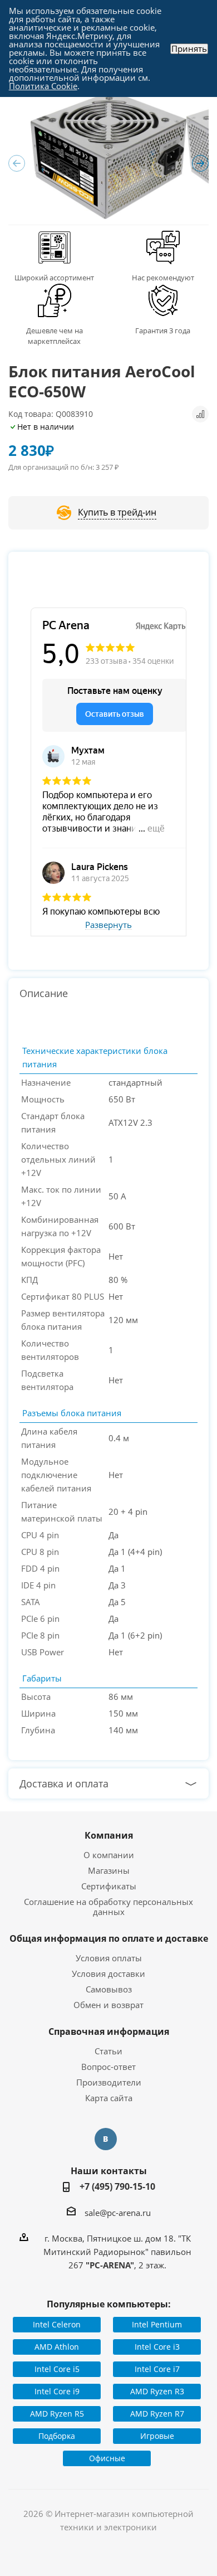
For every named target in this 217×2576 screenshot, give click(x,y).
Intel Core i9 (57, 2391)
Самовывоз (109, 1989)
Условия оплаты (109, 1958)
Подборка (57, 2436)
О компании (109, 1855)
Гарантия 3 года (163, 330)
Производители (109, 2082)
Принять (189, 49)
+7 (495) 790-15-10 (117, 2186)
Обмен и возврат (108, 2005)
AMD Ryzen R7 (157, 2414)
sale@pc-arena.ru (118, 2213)
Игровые (157, 2436)
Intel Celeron (57, 2324)
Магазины (109, 1870)
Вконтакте (106, 2139)
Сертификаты (109, 1886)
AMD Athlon (57, 2347)
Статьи (108, 2051)
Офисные (107, 2458)
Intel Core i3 (157, 2347)
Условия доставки (108, 1974)
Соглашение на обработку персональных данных (108, 1907)
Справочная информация (109, 2031)
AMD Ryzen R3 (157, 2391)
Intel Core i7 (157, 2369)
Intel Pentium (157, 2324)
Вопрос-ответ (108, 2067)
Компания (109, 1835)
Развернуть (108, 925)
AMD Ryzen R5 (57, 2414)
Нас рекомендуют (163, 278)
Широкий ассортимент (54, 278)
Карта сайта (109, 2098)
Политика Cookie (43, 86)
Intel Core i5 (57, 2369)
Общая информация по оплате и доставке (109, 1938)
